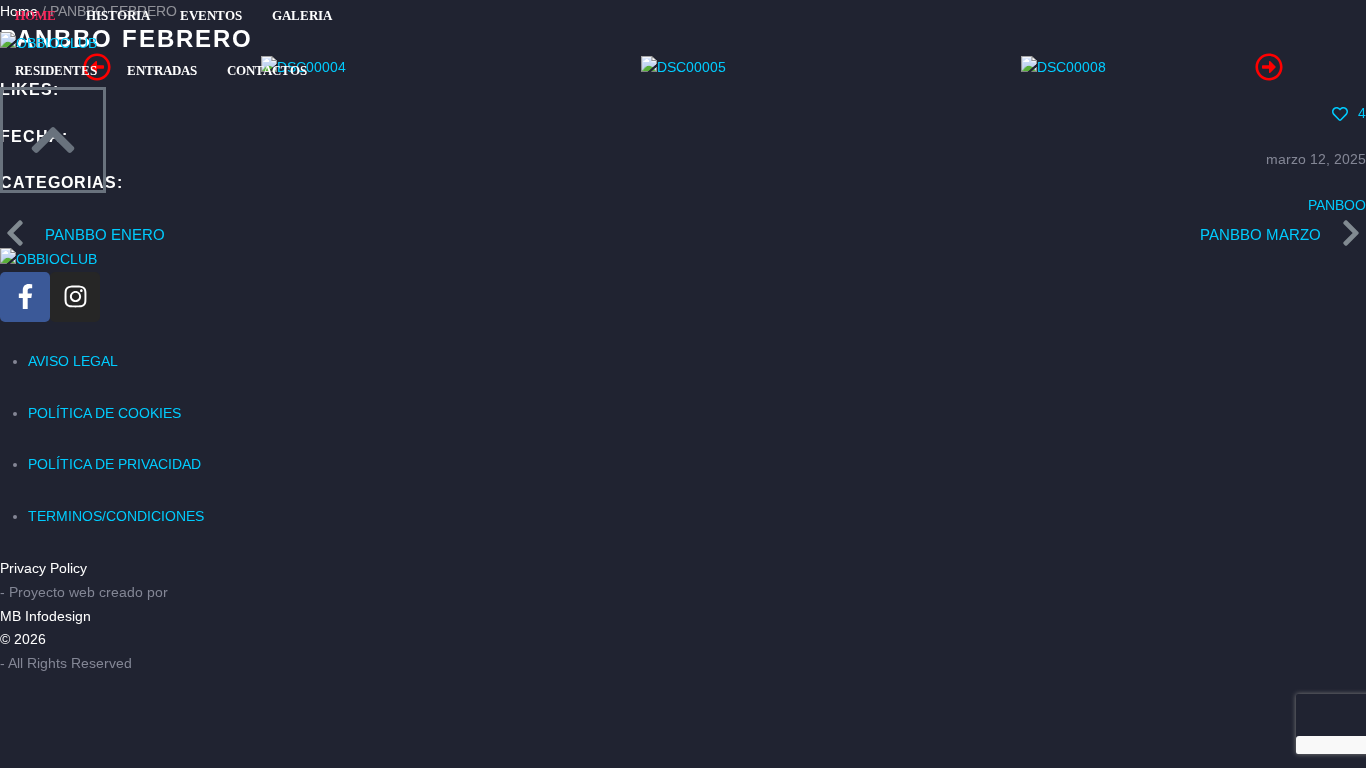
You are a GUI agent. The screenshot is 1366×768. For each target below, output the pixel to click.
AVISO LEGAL (73, 361)
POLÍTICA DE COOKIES (104, 413)
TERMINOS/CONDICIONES (116, 516)
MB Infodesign (45, 616)
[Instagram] (75, 297)
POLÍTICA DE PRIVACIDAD (114, 464)
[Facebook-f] (25, 297)
